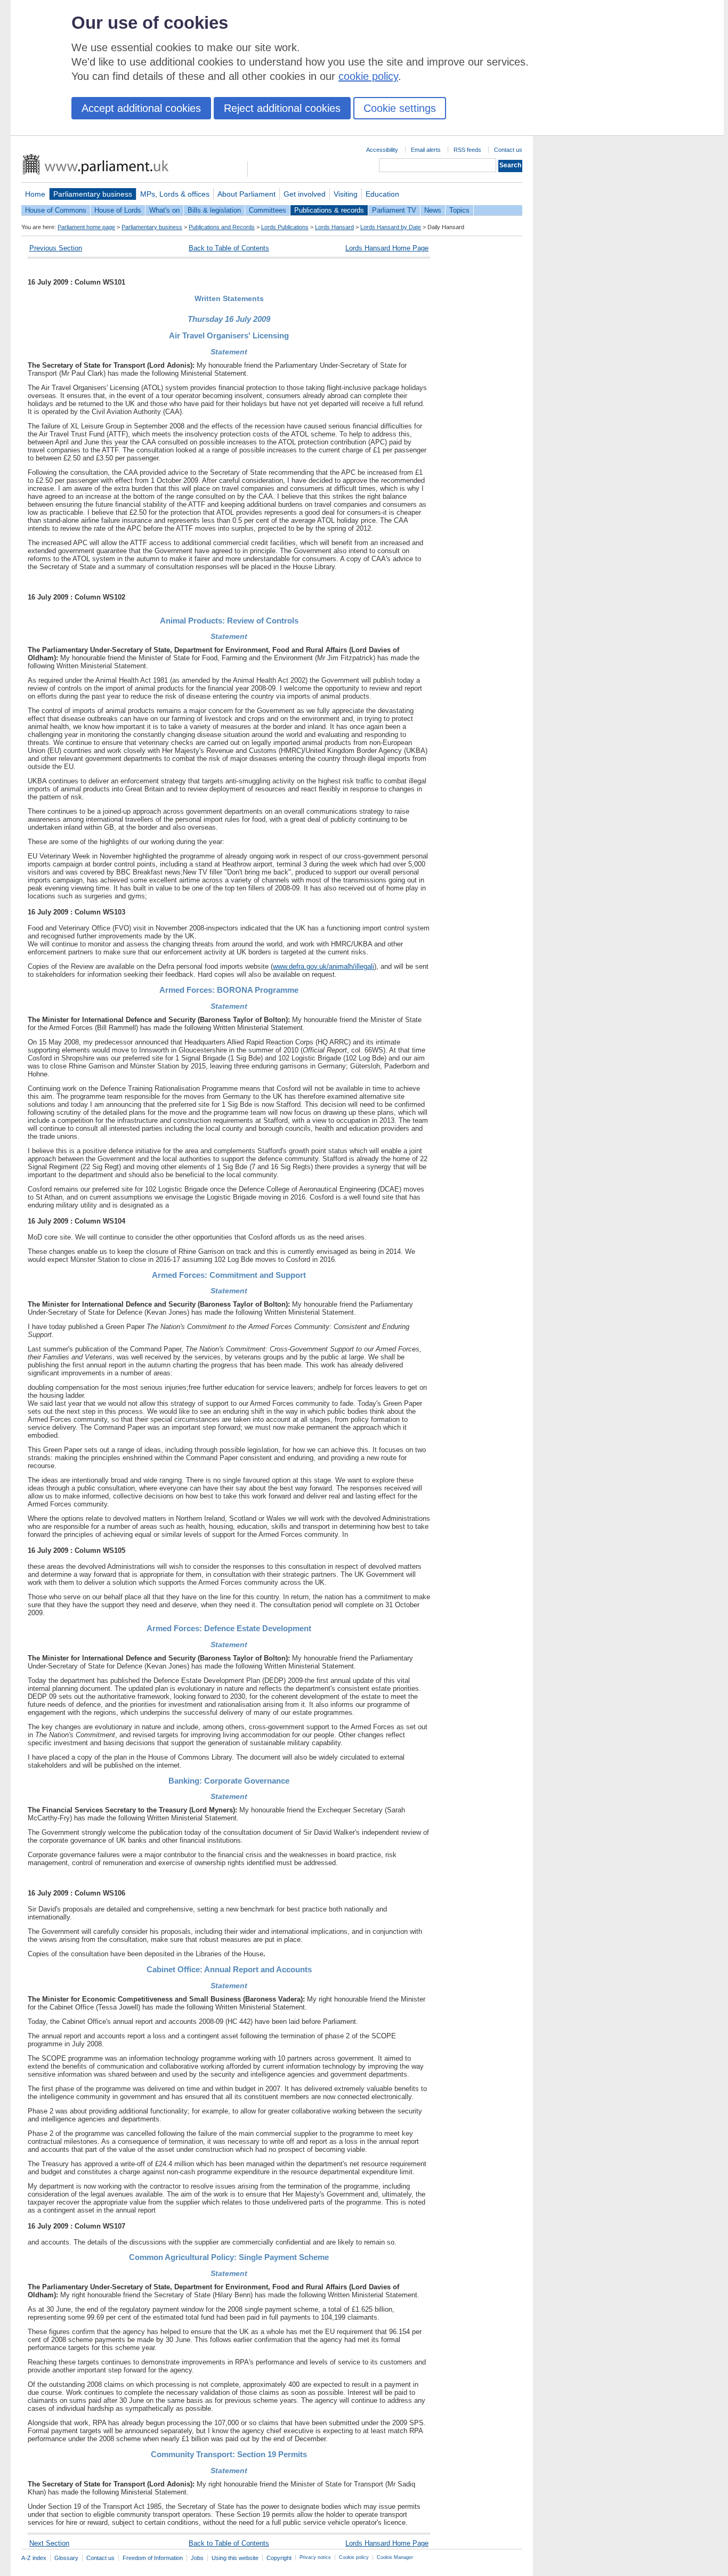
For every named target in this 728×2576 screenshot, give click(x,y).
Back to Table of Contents (229, 248)
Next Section (49, 2543)
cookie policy (368, 76)
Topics (459, 210)
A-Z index (34, 2558)
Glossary (66, 2558)
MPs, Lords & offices (175, 194)
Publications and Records (222, 227)
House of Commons (56, 210)
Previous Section (56, 248)
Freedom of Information (153, 2558)
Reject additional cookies (282, 108)
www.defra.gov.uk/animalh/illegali (323, 966)
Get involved (305, 194)
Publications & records (329, 210)
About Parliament (246, 194)
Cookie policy (354, 2557)
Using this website (235, 2558)
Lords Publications (285, 227)
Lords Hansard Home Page (387, 248)
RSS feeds (467, 150)
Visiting (346, 194)
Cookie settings (400, 108)
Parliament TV (394, 210)
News (433, 210)
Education (382, 194)
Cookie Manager (395, 2557)
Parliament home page (86, 227)
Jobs (197, 2558)
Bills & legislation (214, 210)
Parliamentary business (93, 194)
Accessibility (382, 150)
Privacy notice (315, 2557)
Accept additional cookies (141, 108)
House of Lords (118, 210)
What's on (164, 210)
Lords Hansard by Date (391, 227)
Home (35, 194)
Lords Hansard (334, 227)
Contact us (508, 150)
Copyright (279, 2558)
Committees (268, 210)
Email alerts (426, 150)
